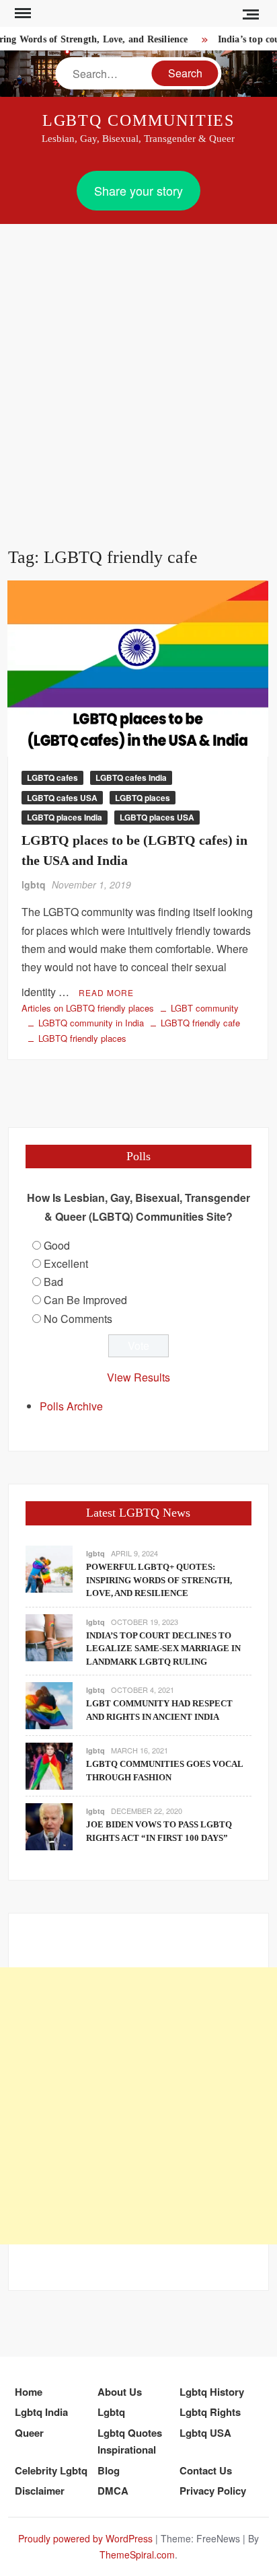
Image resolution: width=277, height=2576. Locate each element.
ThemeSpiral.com (137, 2554)
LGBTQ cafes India (131, 778)
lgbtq (34, 884)
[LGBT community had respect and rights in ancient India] (49, 1704)
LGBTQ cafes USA (62, 798)
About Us (120, 2392)
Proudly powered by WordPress (85, 2538)
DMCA (113, 2491)
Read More (106, 992)
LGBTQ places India (65, 817)
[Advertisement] (138, 369)
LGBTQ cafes (52, 778)
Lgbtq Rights (210, 2412)
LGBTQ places (143, 798)
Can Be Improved (85, 1300)
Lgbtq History (212, 2392)
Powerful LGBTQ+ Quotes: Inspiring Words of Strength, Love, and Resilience (159, 1580)
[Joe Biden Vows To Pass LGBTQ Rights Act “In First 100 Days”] (49, 1825)
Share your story (138, 190)
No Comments (78, 1319)
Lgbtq (111, 2412)
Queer (29, 2433)
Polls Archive (71, 1406)
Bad (53, 1282)
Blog (109, 2470)
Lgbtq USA (205, 2433)
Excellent (66, 1263)
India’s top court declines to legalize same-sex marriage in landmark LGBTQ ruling (163, 1649)
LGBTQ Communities (139, 120)
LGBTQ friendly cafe (200, 1023)
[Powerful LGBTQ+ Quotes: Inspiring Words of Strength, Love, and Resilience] (49, 1567)
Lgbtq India (41, 2412)
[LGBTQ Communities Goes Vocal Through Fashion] (49, 1765)
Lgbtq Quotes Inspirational (130, 2441)
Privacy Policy (213, 2491)
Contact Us (206, 2470)
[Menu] (22, 13)
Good (57, 1245)
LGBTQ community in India (91, 1023)
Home (29, 2392)
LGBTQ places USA (157, 817)
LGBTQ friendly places (82, 1038)
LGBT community (205, 1008)
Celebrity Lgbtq (51, 2470)
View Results (138, 1377)
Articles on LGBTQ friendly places (88, 1008)
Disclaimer (40, 2491)
